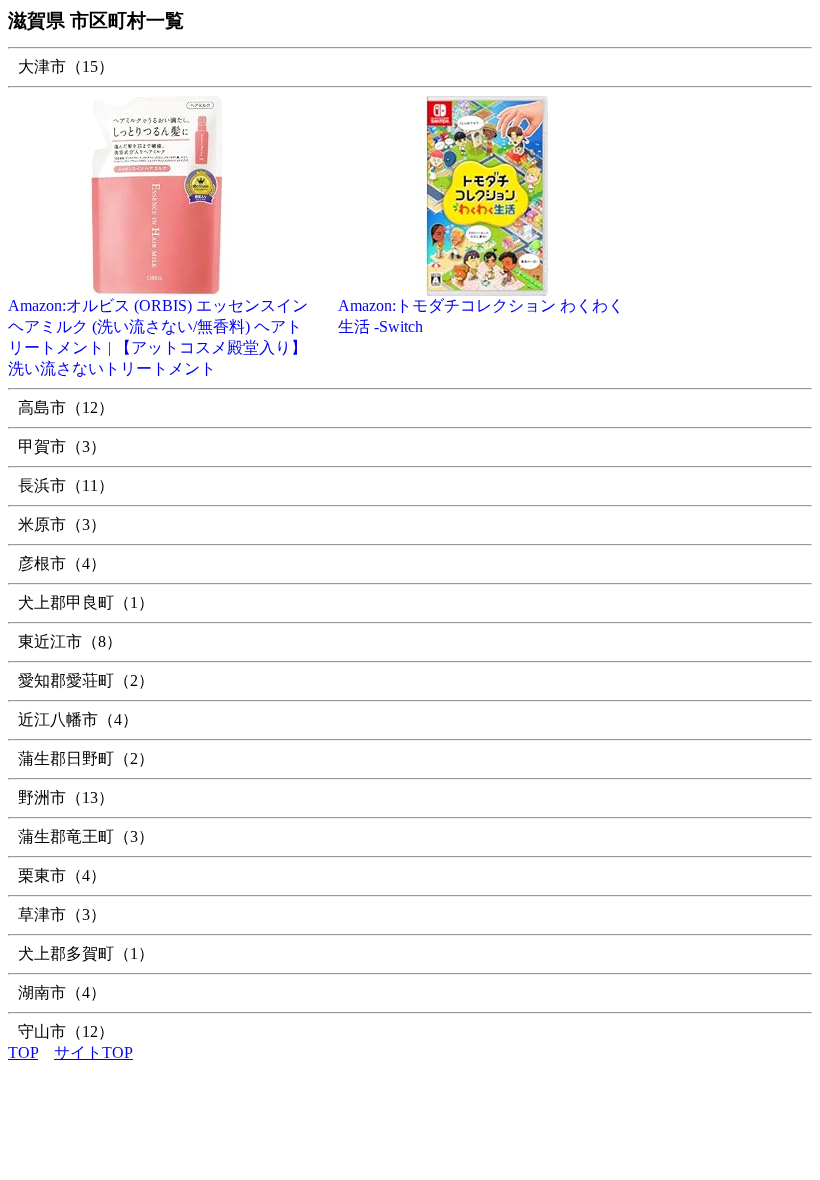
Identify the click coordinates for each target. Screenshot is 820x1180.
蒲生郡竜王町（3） (86, 836)
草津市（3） (62, 914)
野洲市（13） (66, 797)
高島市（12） (66, 407)
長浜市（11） (66, 485)
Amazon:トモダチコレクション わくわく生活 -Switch (481, 316)
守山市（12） (66, 1031)
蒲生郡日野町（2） (86, 758)
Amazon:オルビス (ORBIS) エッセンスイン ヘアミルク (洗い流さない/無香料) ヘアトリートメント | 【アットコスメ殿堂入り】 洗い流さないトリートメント (158, 337)
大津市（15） (66, 66)
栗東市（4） (62, 875)
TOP (23, 1052)
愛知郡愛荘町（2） (86, 680)
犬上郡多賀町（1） (86, 953)
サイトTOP (93, 1052)
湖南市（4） (62, 992)
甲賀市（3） (62, 446)
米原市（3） (62, 524)
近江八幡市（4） (78, 719)
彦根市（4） (62, 563)
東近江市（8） (70, 641)
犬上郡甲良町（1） (86, 602)
